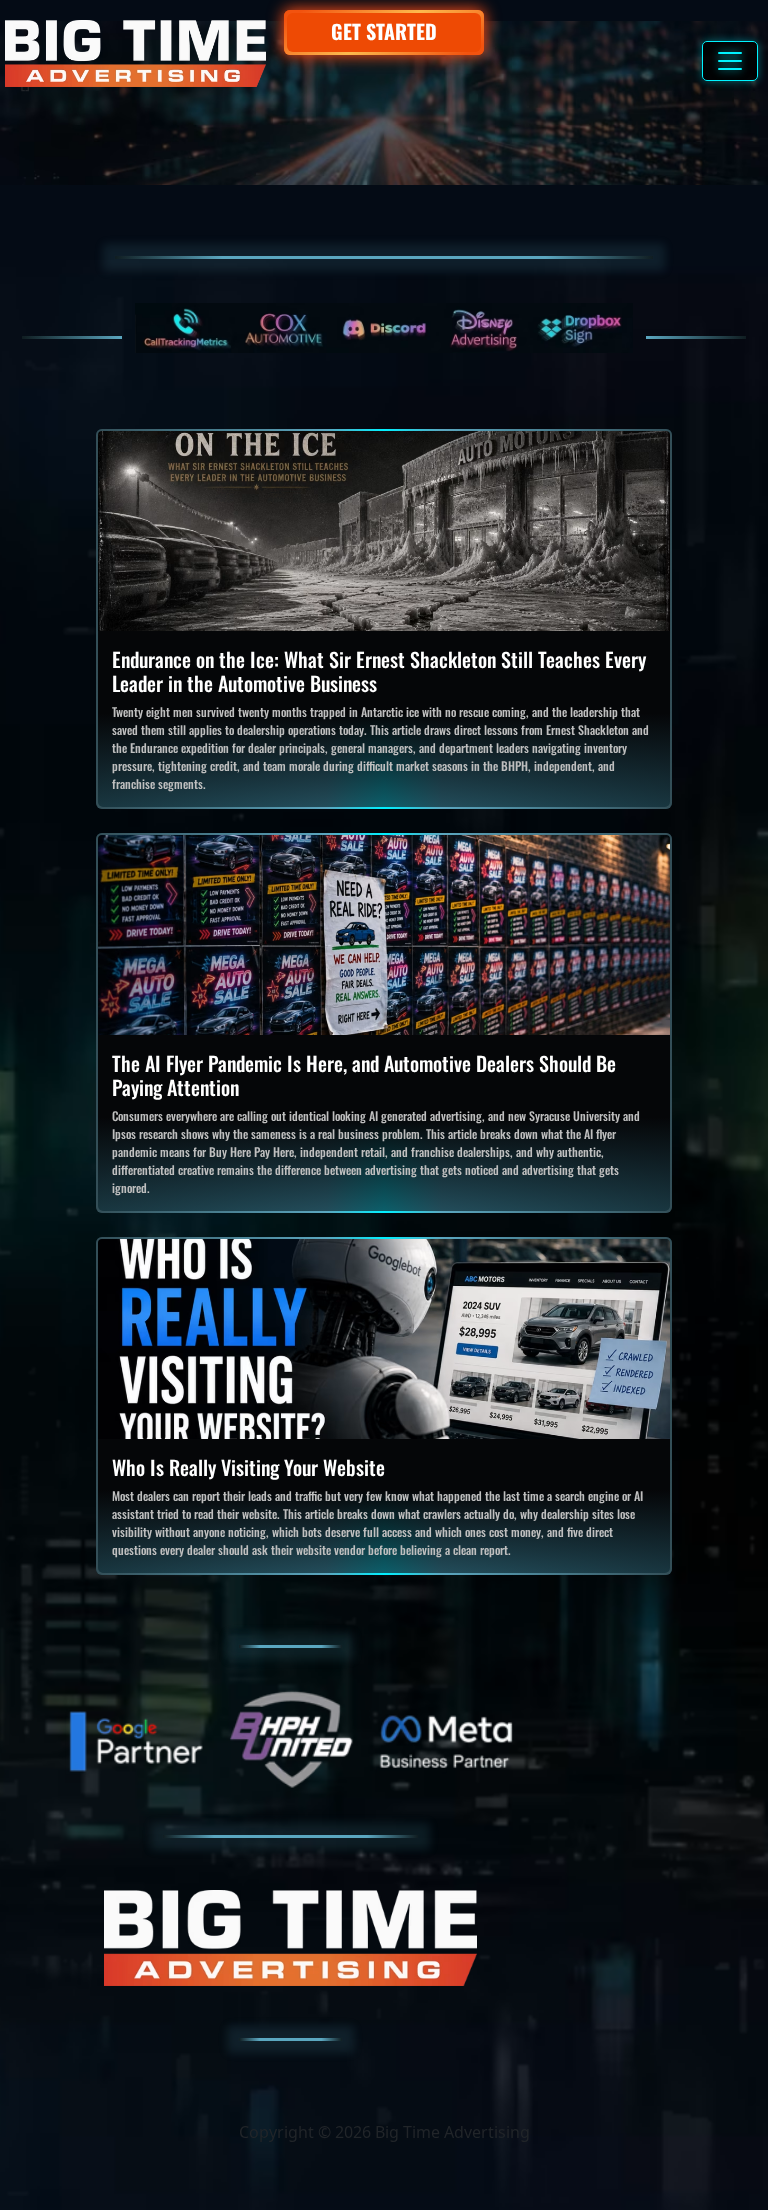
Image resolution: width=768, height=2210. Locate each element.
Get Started (384, 31)
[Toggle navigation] (730, 61)
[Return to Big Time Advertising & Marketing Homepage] (135, 53)
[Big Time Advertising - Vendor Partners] (384, 328)
